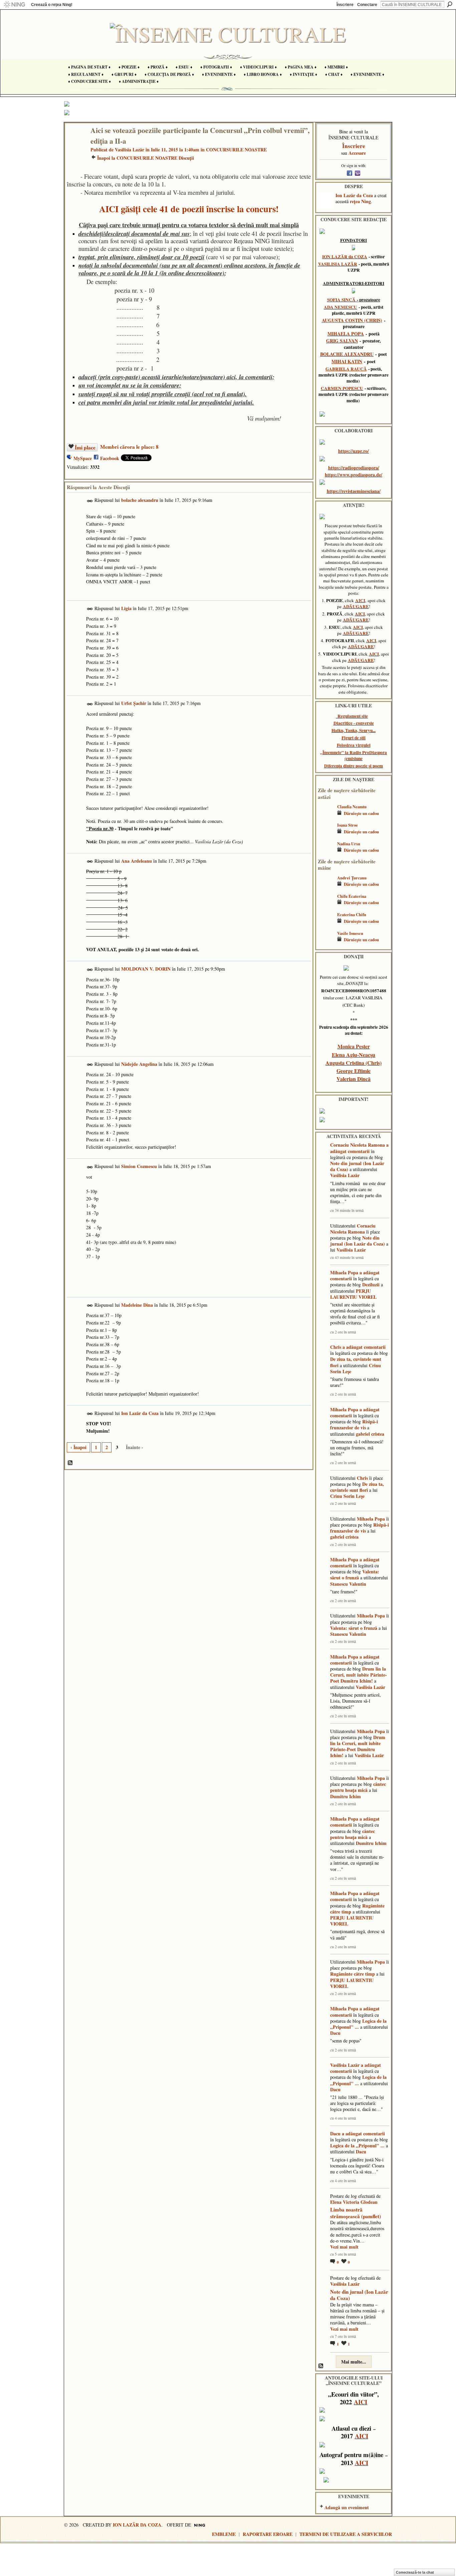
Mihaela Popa (344, 1272)
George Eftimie (354, 1071)
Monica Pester (354, 1046)
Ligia (126, 608)
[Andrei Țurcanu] (326, 888)
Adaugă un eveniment (347, 2507)
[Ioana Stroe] (326, 835)
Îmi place (85, 447)
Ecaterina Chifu (352, 914)
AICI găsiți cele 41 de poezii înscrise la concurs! (189, 209)
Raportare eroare (268, 2534)
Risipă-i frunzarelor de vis (354, 1424)
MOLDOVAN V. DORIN (146, 969)
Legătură (90, 501)
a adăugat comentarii (359, 1148)
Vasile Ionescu (350, 933)
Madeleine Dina (137, 1305)
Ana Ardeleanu (137, 861)
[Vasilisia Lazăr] (76, 144)
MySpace (83, 458)
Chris (336, 1347)
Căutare (450, 4)
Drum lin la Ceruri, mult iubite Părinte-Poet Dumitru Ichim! (359, 1675)
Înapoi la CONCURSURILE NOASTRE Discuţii (146, 158)
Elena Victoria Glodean (354, 2202)
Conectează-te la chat (415, 2572)
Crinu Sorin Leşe (347, 1496)
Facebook (110, 458)
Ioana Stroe (348, 825)
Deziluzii (371, 1284)
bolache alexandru (140, 500)
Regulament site (353, 716)
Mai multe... (354, 2362)
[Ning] (14, 5)
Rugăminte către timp (353, 1974)
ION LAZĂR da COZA (345, 257)
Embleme (224, 2534)
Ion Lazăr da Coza (140, 1413)
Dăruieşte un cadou (361, 813)
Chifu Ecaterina (352, 896)
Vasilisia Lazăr (130, 150)
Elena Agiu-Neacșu (354, 1055)
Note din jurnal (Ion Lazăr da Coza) (357, 1166)
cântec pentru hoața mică (358, 1787)
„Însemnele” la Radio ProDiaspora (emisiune (354, 755)
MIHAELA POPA (346, 334)
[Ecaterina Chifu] (326, 924)
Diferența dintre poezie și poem (354, 766)
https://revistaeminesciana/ (354, 491)
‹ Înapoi (78, 1447)
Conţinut (70, 1463)
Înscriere (345, 5)
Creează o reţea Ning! (52, 5)
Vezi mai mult (344, 2247)
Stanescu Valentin (348, 1584)
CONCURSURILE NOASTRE (236, 150)
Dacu (335, 2033)
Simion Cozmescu (139, 1166)
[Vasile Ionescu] (326, 943)
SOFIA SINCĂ (341, 300)
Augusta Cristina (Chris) (354, 1063)
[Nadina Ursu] (326, 853)
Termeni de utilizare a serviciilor (346, 2534)
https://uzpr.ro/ (354, 451)
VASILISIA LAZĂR (338, 264)
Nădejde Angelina (139, 1064)
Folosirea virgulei (354, 745)
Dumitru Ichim (346, 1796)
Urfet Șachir (134, 703)
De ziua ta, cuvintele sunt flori (356, 1362)
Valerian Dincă (354, 1079)
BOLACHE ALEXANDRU (347, 354)
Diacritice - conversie (354, 723)
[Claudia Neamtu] (326, 816)
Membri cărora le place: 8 (129, 447)
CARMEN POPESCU (342, 388)
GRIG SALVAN (342, 341)
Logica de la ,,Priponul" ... (358, 2024)
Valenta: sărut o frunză (355, 1575)
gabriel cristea (370, 1434)
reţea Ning (360, 201)
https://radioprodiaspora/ (354, 468)
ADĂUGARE (356, 606)
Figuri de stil (354, 738)
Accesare (357, 153)
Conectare (367, 5)
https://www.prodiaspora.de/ (354, 475)
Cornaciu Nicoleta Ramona (358, 1145)
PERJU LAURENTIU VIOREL (353, 1294)
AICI (360, 600)
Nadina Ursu (349, 844)
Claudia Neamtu (352, 807)
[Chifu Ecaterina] (326, 906)
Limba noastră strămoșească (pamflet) (356, 2213)
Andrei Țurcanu (352, 878)
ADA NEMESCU (340, 307)
